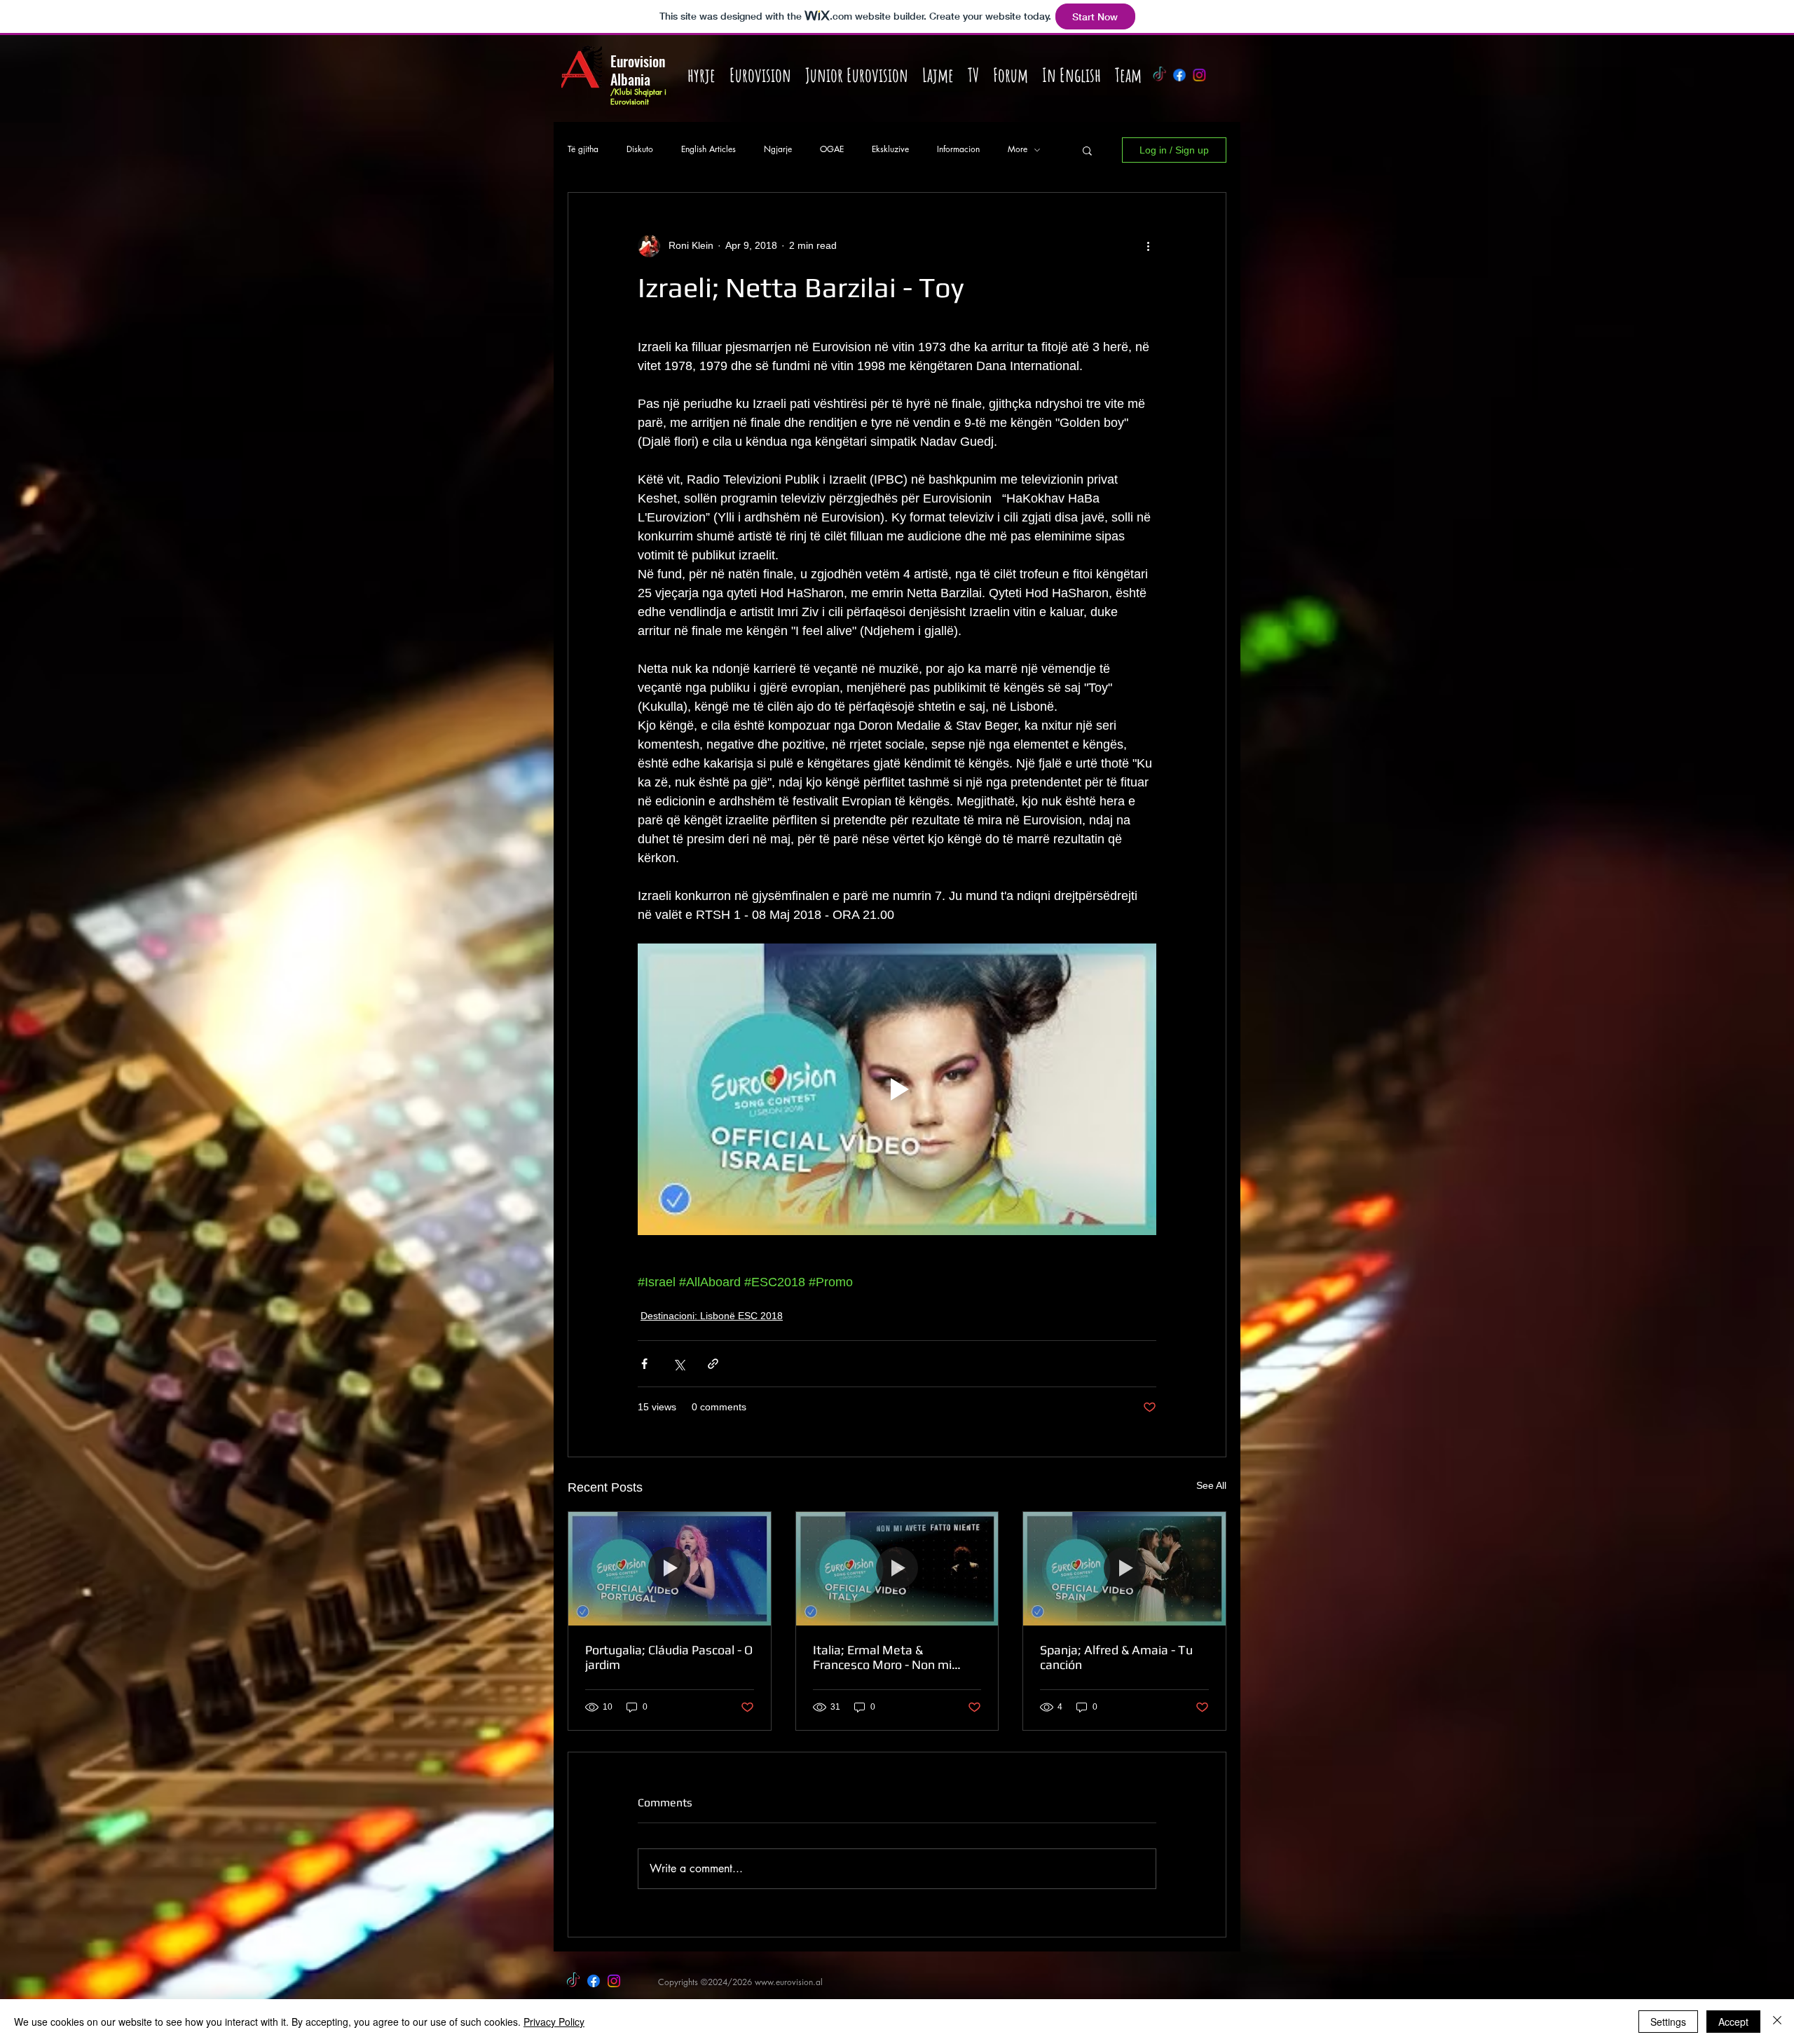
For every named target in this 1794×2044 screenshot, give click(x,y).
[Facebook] (1179, 75)
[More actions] (1148, 246)
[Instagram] (1200, 75)
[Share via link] (713, 1364)
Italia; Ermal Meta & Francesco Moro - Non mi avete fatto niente (882, 1657)
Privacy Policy (554, 2022)
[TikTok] (1159, 75)
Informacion (958, 149)
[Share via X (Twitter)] (679, 1364)
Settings (1668, 2022)
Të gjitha (583, 149)
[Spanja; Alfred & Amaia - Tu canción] (1124, 1569)
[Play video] (897, 1089)
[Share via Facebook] (644, 1364)
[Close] (1777, 2022)
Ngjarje (778, 149)
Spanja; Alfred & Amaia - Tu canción (1116, 1657)
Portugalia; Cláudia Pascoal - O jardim (669, 1657)
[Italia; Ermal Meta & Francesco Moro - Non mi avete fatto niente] (897, 1569)
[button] (1087, 150)
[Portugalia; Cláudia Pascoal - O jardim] (670, 1569)
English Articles (708, 149)
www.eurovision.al (789, 1982)
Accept (1733, 2022)
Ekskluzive (890, 149)
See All (1211, 1485)
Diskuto (640, 149)
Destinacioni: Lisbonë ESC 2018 (712, 1316)
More (1018, 149)
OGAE (832, 149)
